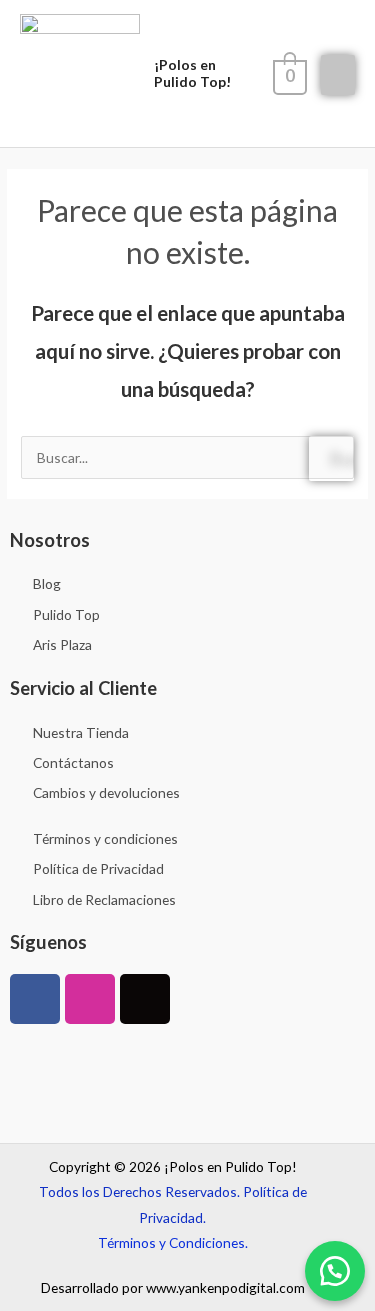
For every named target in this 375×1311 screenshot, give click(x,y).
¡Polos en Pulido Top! (192, 72)
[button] (335, 1271)
